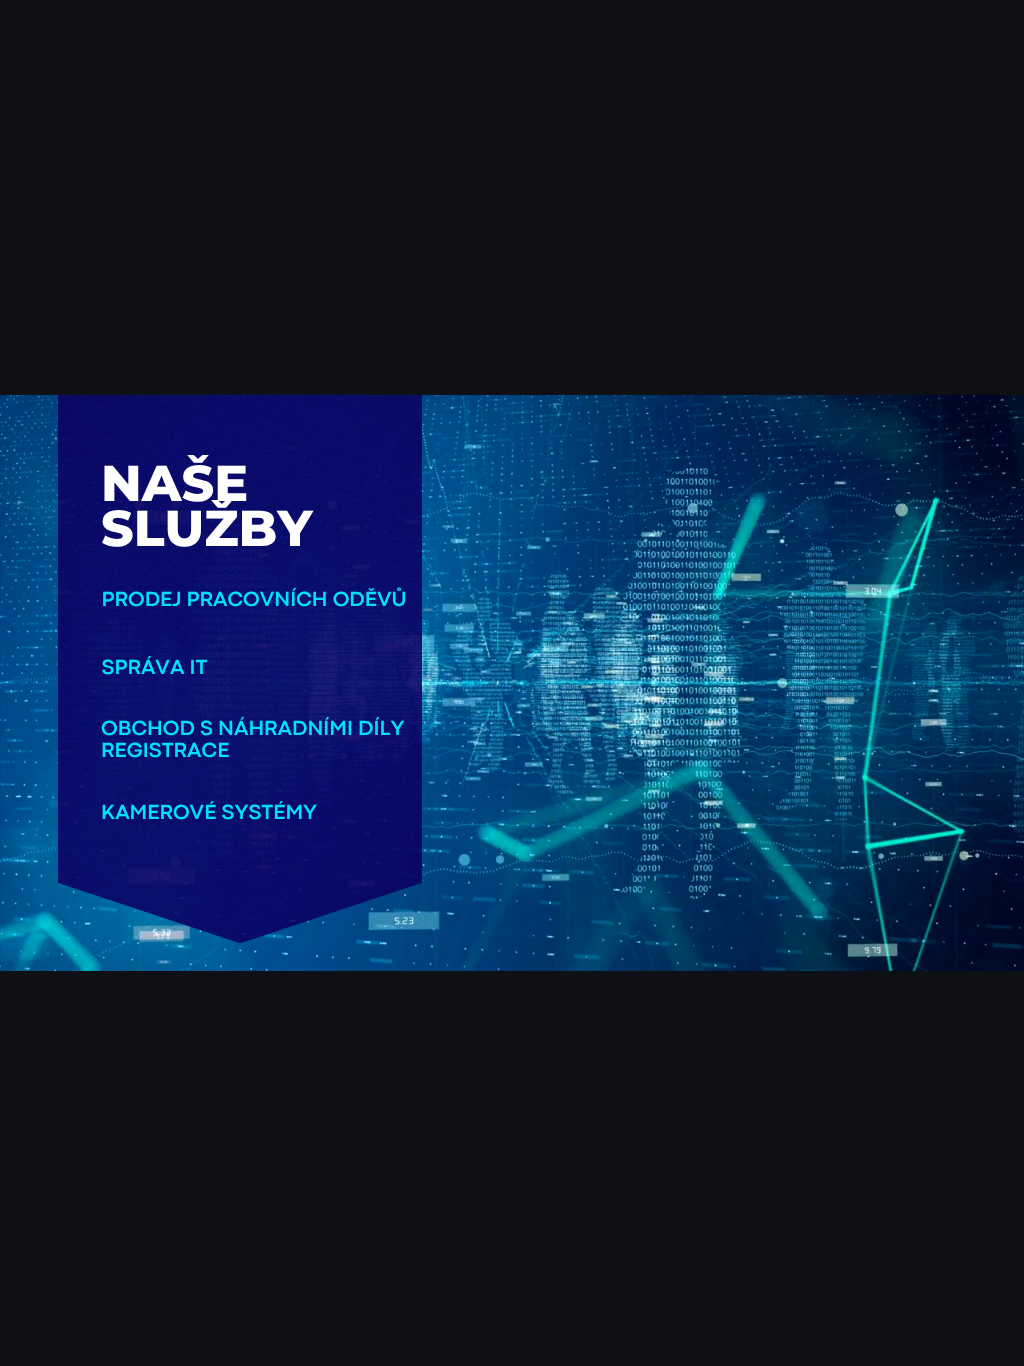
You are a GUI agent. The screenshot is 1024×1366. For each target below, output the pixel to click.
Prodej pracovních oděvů (254, 600)
